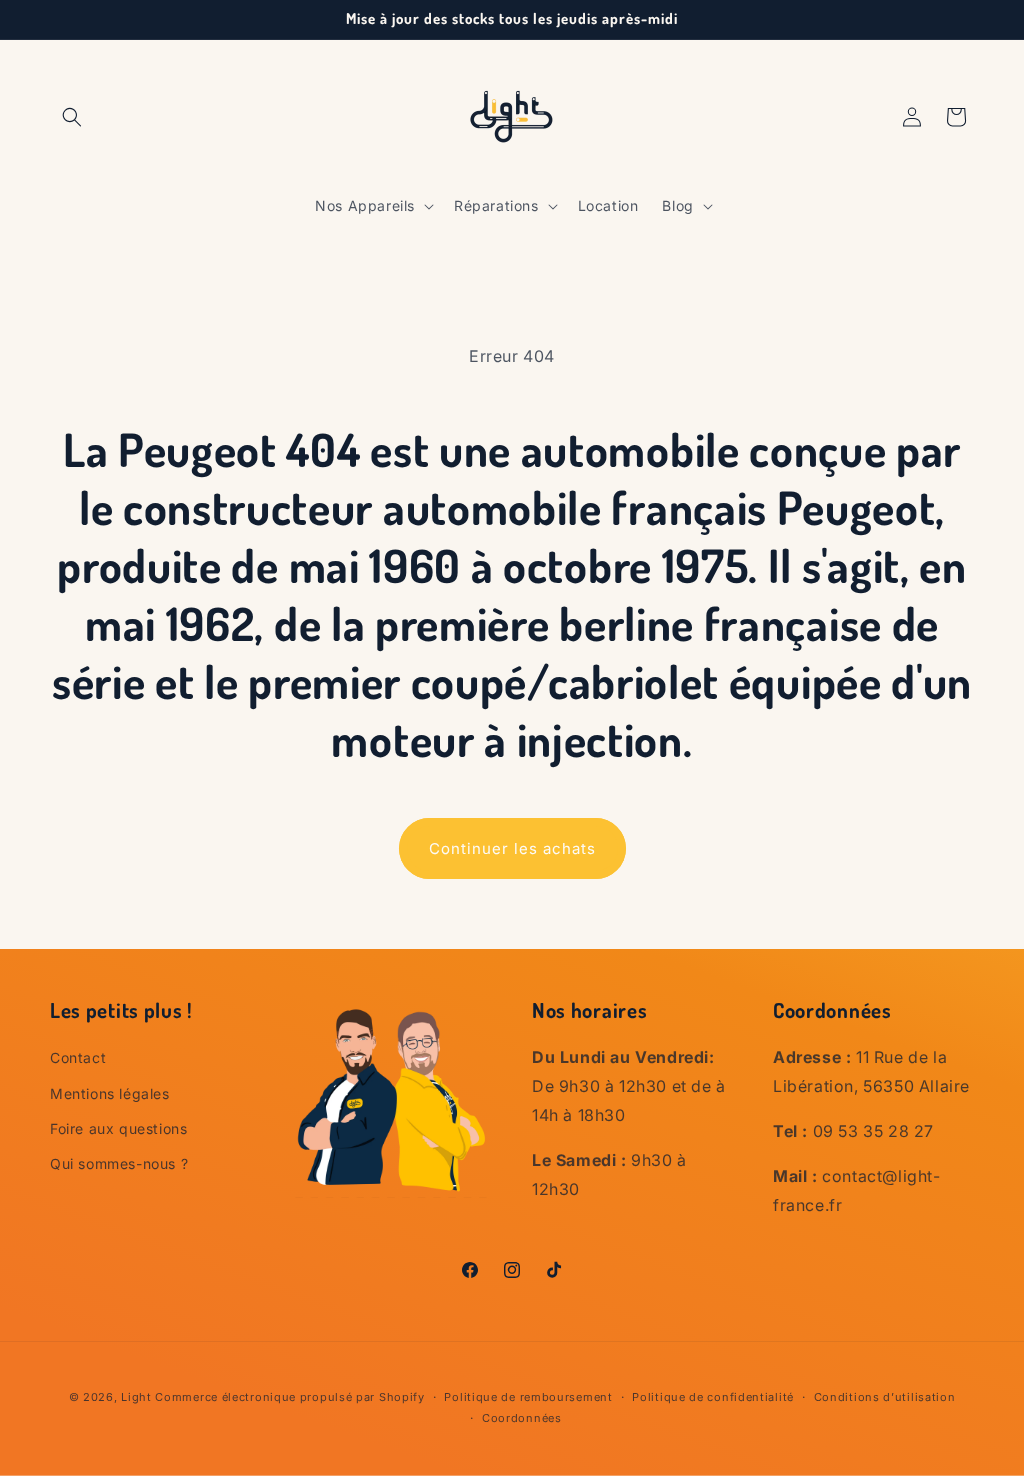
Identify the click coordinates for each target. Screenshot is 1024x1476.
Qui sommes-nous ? (119, 1163)
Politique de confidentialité (713, 1397)
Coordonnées (522, 1418)
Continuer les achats (512, 848)
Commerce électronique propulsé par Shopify (289, 1397)
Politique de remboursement (528, 1397)
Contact (78, 1057)
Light (136, 1397)
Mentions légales (110, 1093)
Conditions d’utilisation (885, 1397)
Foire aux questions (118, 1128)
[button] (72, 117)
